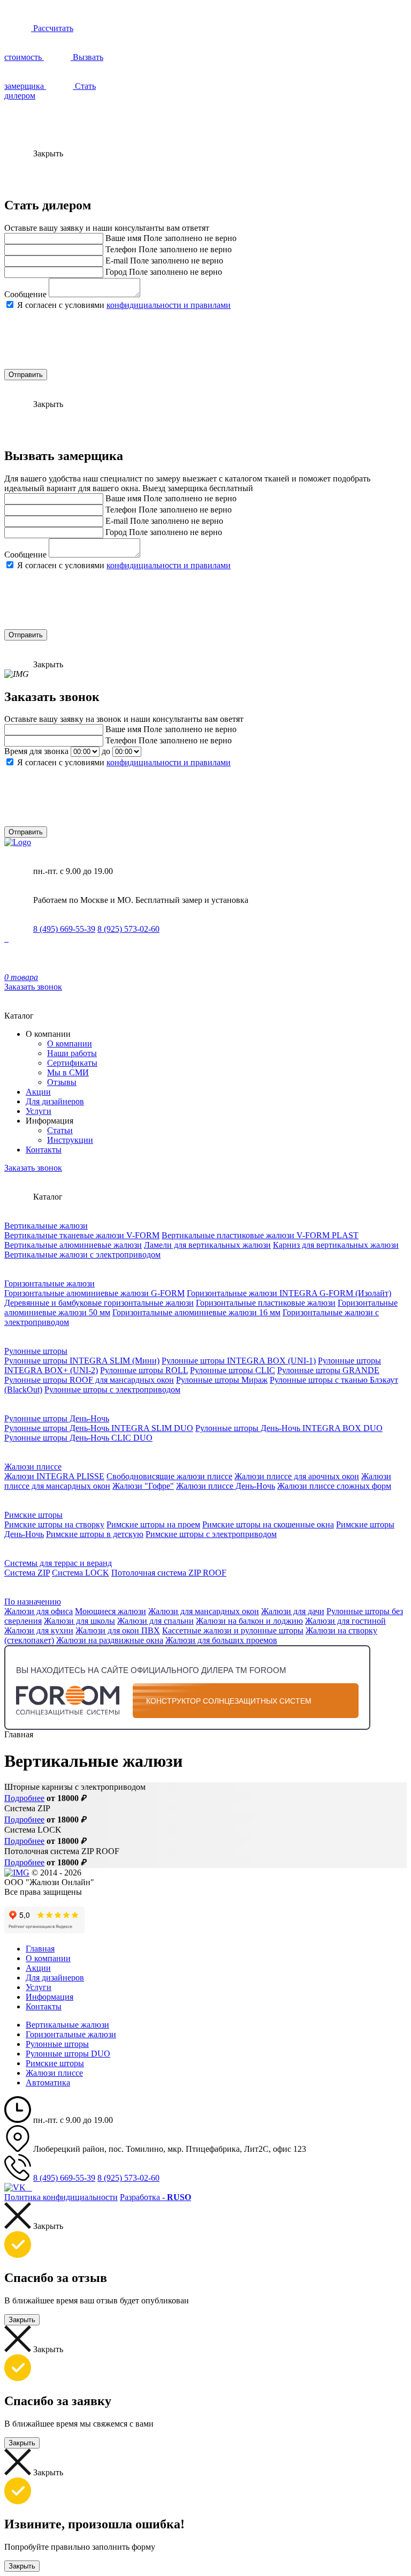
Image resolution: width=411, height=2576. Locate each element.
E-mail (117, 261)
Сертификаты (72, 1063)
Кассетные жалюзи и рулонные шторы (233, 1630)
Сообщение (25, 294)
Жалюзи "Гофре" (143, 1486)
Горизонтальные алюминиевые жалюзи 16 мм (196, 1312)
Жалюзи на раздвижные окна (110, 1640)
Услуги (39, 1111)
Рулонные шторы (36, 1351)
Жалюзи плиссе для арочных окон (297, 1476)
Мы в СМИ (68, 1072)
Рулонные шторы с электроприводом (112, 1389)
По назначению (33, 1602)
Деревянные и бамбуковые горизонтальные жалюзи (99, 1303)
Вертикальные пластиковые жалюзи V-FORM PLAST (260, 1235)
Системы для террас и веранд (58, 1563)
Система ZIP (27, 1573)
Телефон (121, 249)
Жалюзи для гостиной (345, 1621)
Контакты (44, 1150)
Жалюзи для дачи (293, 1611)
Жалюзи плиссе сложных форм (334, 1486)
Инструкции (70, 1140)
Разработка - (155, 2197)
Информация (50, 1997)
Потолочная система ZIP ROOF (169, 1573)
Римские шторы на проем (153, 1524)
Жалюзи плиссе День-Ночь (226, 1486)
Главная (40, 1949)
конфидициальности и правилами (169, 305)
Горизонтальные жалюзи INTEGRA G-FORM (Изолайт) (289, 1293)
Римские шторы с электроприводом (211, 1534)
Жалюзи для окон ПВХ (118, 1630)
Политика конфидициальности (61, 2197)
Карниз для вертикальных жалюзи (336, 1245)
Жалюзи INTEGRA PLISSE (54, 1476)
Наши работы (72, 1053)
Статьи (60, 1130)
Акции (38, 1092)
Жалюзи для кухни (39, 1630)
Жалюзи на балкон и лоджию (249, 1621)
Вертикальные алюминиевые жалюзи (73, 1245)
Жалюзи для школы (79, 1621)
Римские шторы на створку (54, 1524)
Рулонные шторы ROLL (144, 1370)
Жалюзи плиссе (33, 1467)
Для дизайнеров (55, 1101)
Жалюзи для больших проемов (221, 1640)
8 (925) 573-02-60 (128, 929)
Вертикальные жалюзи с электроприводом (82, 1255)
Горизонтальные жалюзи (50, 1283)
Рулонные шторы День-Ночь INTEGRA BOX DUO (289, 1428)
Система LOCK (81, 1573)
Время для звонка (36, 751)
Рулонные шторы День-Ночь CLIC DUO (78, 1438)
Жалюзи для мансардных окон (204, 1611)
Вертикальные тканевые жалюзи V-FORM (82, 1235)
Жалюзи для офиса (39, 1611)
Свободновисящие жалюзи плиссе (169, 1476)
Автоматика (48, 2082)
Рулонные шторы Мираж (222, 1380)
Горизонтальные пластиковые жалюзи (266, 1303)
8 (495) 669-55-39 (64, 929)
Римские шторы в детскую (95, 1534)
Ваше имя (123, 238)
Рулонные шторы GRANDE (328, 1370)
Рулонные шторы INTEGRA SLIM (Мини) (82, 1361)
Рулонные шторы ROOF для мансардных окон (89, 1380)
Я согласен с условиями (124, 305)
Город (116, 272)
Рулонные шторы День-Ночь (57, 1418)
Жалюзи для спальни (155, 1621)
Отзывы (62, 1082)
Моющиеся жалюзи (111, 1611)
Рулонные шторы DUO (68, 2054)
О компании (70, 1044)
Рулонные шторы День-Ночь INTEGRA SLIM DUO (99, 1428)
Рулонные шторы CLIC (233, 1370)
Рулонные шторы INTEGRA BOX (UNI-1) (239, 1361)
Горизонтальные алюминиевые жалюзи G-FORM (94, 1293)
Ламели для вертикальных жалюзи (207, 1245)
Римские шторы (33, 1515)
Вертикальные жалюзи (46, 1226)
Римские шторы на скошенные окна (268, 1524)
